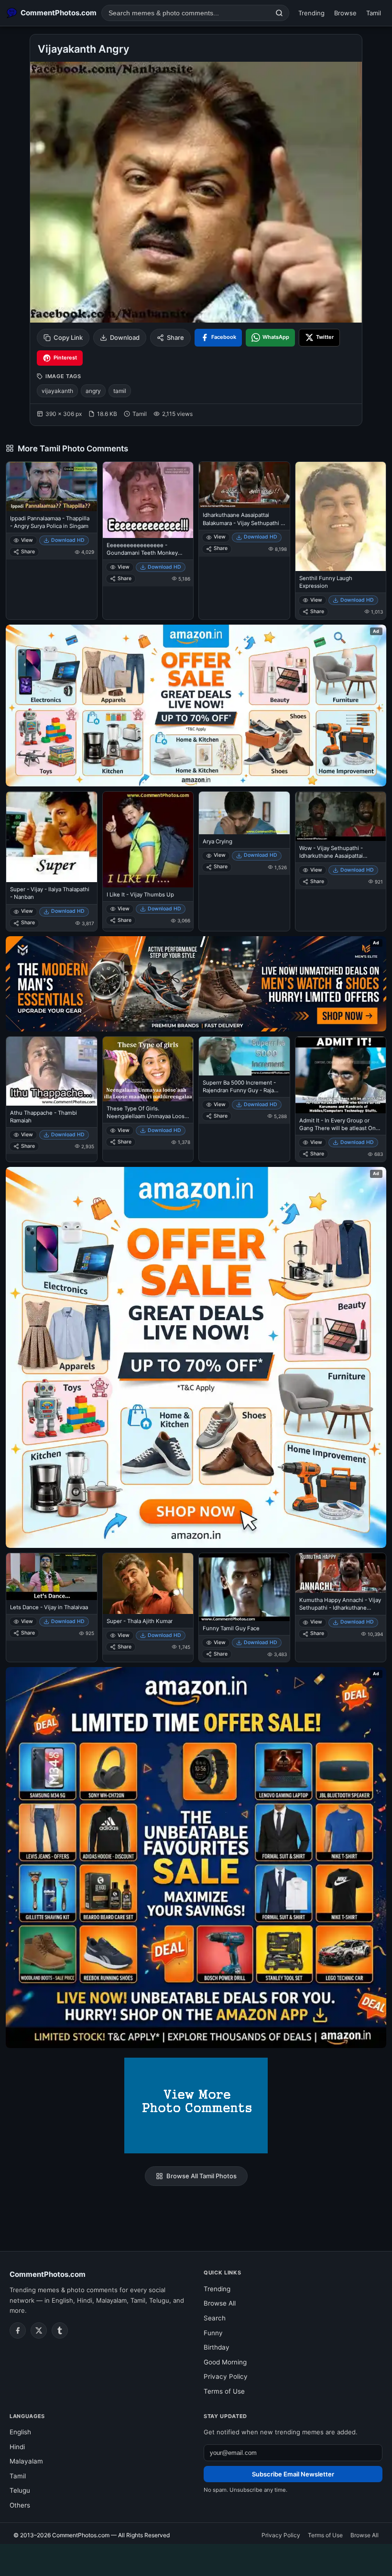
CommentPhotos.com (48, 2274)
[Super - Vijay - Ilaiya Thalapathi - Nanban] (52, 837)
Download (125, 337)
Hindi (17, 2447)
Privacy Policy (226, 2376)
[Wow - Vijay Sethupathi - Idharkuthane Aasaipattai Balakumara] (341, 816)
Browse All (220, 2303)
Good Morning (225, 2362)
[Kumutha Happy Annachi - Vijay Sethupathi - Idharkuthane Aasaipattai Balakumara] (341, 1573)
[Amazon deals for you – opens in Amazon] (196, 984)
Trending (311, 13)
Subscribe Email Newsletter (293, 2474)
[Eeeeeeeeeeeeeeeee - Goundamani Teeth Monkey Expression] (148, 500)
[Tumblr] (60, 2330)
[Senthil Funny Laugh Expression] (341, 516)
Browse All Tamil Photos (201, 2176)
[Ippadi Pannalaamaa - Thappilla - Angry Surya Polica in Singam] (52, 487)
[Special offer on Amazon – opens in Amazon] (196, 706)
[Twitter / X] (39, 2330)
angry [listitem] (93, 391)
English (20, 2432)
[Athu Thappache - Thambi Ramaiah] (52, 1071)
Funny (213, 2333)
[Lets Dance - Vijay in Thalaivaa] (52, 1577)
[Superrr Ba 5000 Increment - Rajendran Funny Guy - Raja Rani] (244, 1056)
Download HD (68, 540)
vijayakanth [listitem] (57, 391)
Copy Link (68, 337)
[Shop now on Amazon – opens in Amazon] (196, 1357)
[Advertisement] (196, 2558)
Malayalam (26, 2461)
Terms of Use (224, 2391)
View (27, 540)
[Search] (279, 13)
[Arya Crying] (244, 813)
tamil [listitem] (120, 391)
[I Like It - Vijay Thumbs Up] (148, 840)
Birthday (217, 2347)
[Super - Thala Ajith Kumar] (148, 1584)
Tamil (374, 13)
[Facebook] (18, 2330)
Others (20, 2505)
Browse (345, 13)
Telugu (20, 2490)
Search (215, 2318)
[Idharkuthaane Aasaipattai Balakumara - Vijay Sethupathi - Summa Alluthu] (244, 485)
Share (175, 337)
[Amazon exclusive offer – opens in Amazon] (196, 1858)
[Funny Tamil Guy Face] (244, 1587)
